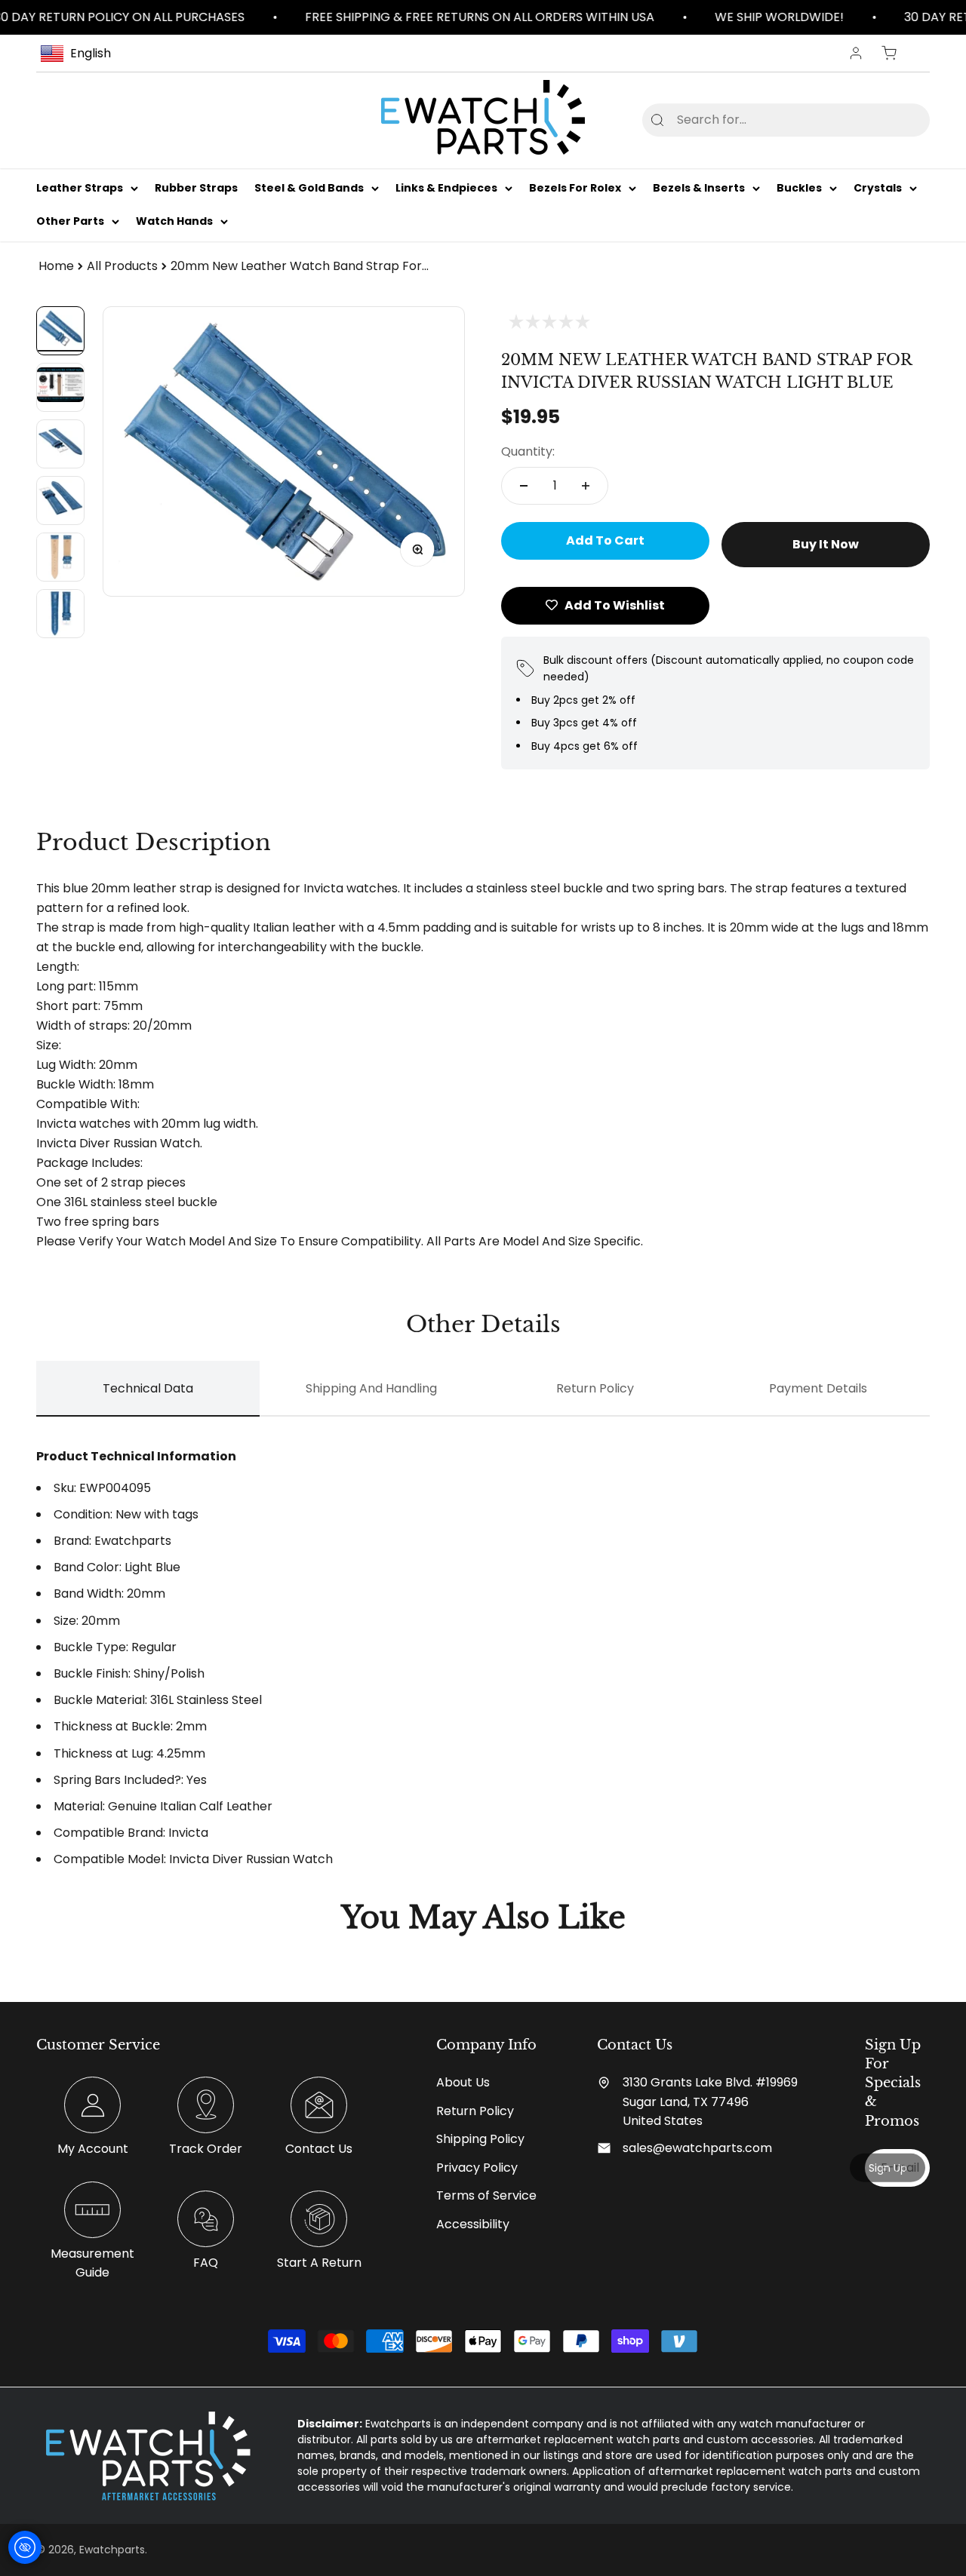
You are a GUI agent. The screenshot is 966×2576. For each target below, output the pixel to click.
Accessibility (473, 2224)
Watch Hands (174, 222)
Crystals (878, 188)
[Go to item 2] (60, 387)
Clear (894, 120)
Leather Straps (80, 188)
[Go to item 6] (60, 614)
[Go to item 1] (60, 331)
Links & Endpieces (446, 188)
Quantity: (528, 451)
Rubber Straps (196, 188)
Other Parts (70, 222)
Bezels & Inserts (699, 188)
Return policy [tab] (595, 1388)
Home (56, 266)
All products (122, 266)
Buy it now (826, 544)
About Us (463, 2082)
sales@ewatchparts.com (697, 2148)
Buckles (799, 188)
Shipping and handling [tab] (371, 1388)
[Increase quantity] (586, 486)
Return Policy (475, 2111)
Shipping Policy (480, 2139)
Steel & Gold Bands (309, 188)
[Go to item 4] (60, 500)
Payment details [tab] (818, 1388)
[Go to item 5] (60, 557)
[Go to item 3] (60, 444)
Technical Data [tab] (148, 1388)
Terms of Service (486, 2195)
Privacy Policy (477, 2168)
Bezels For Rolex (575, 188)
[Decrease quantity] (524, 486)
